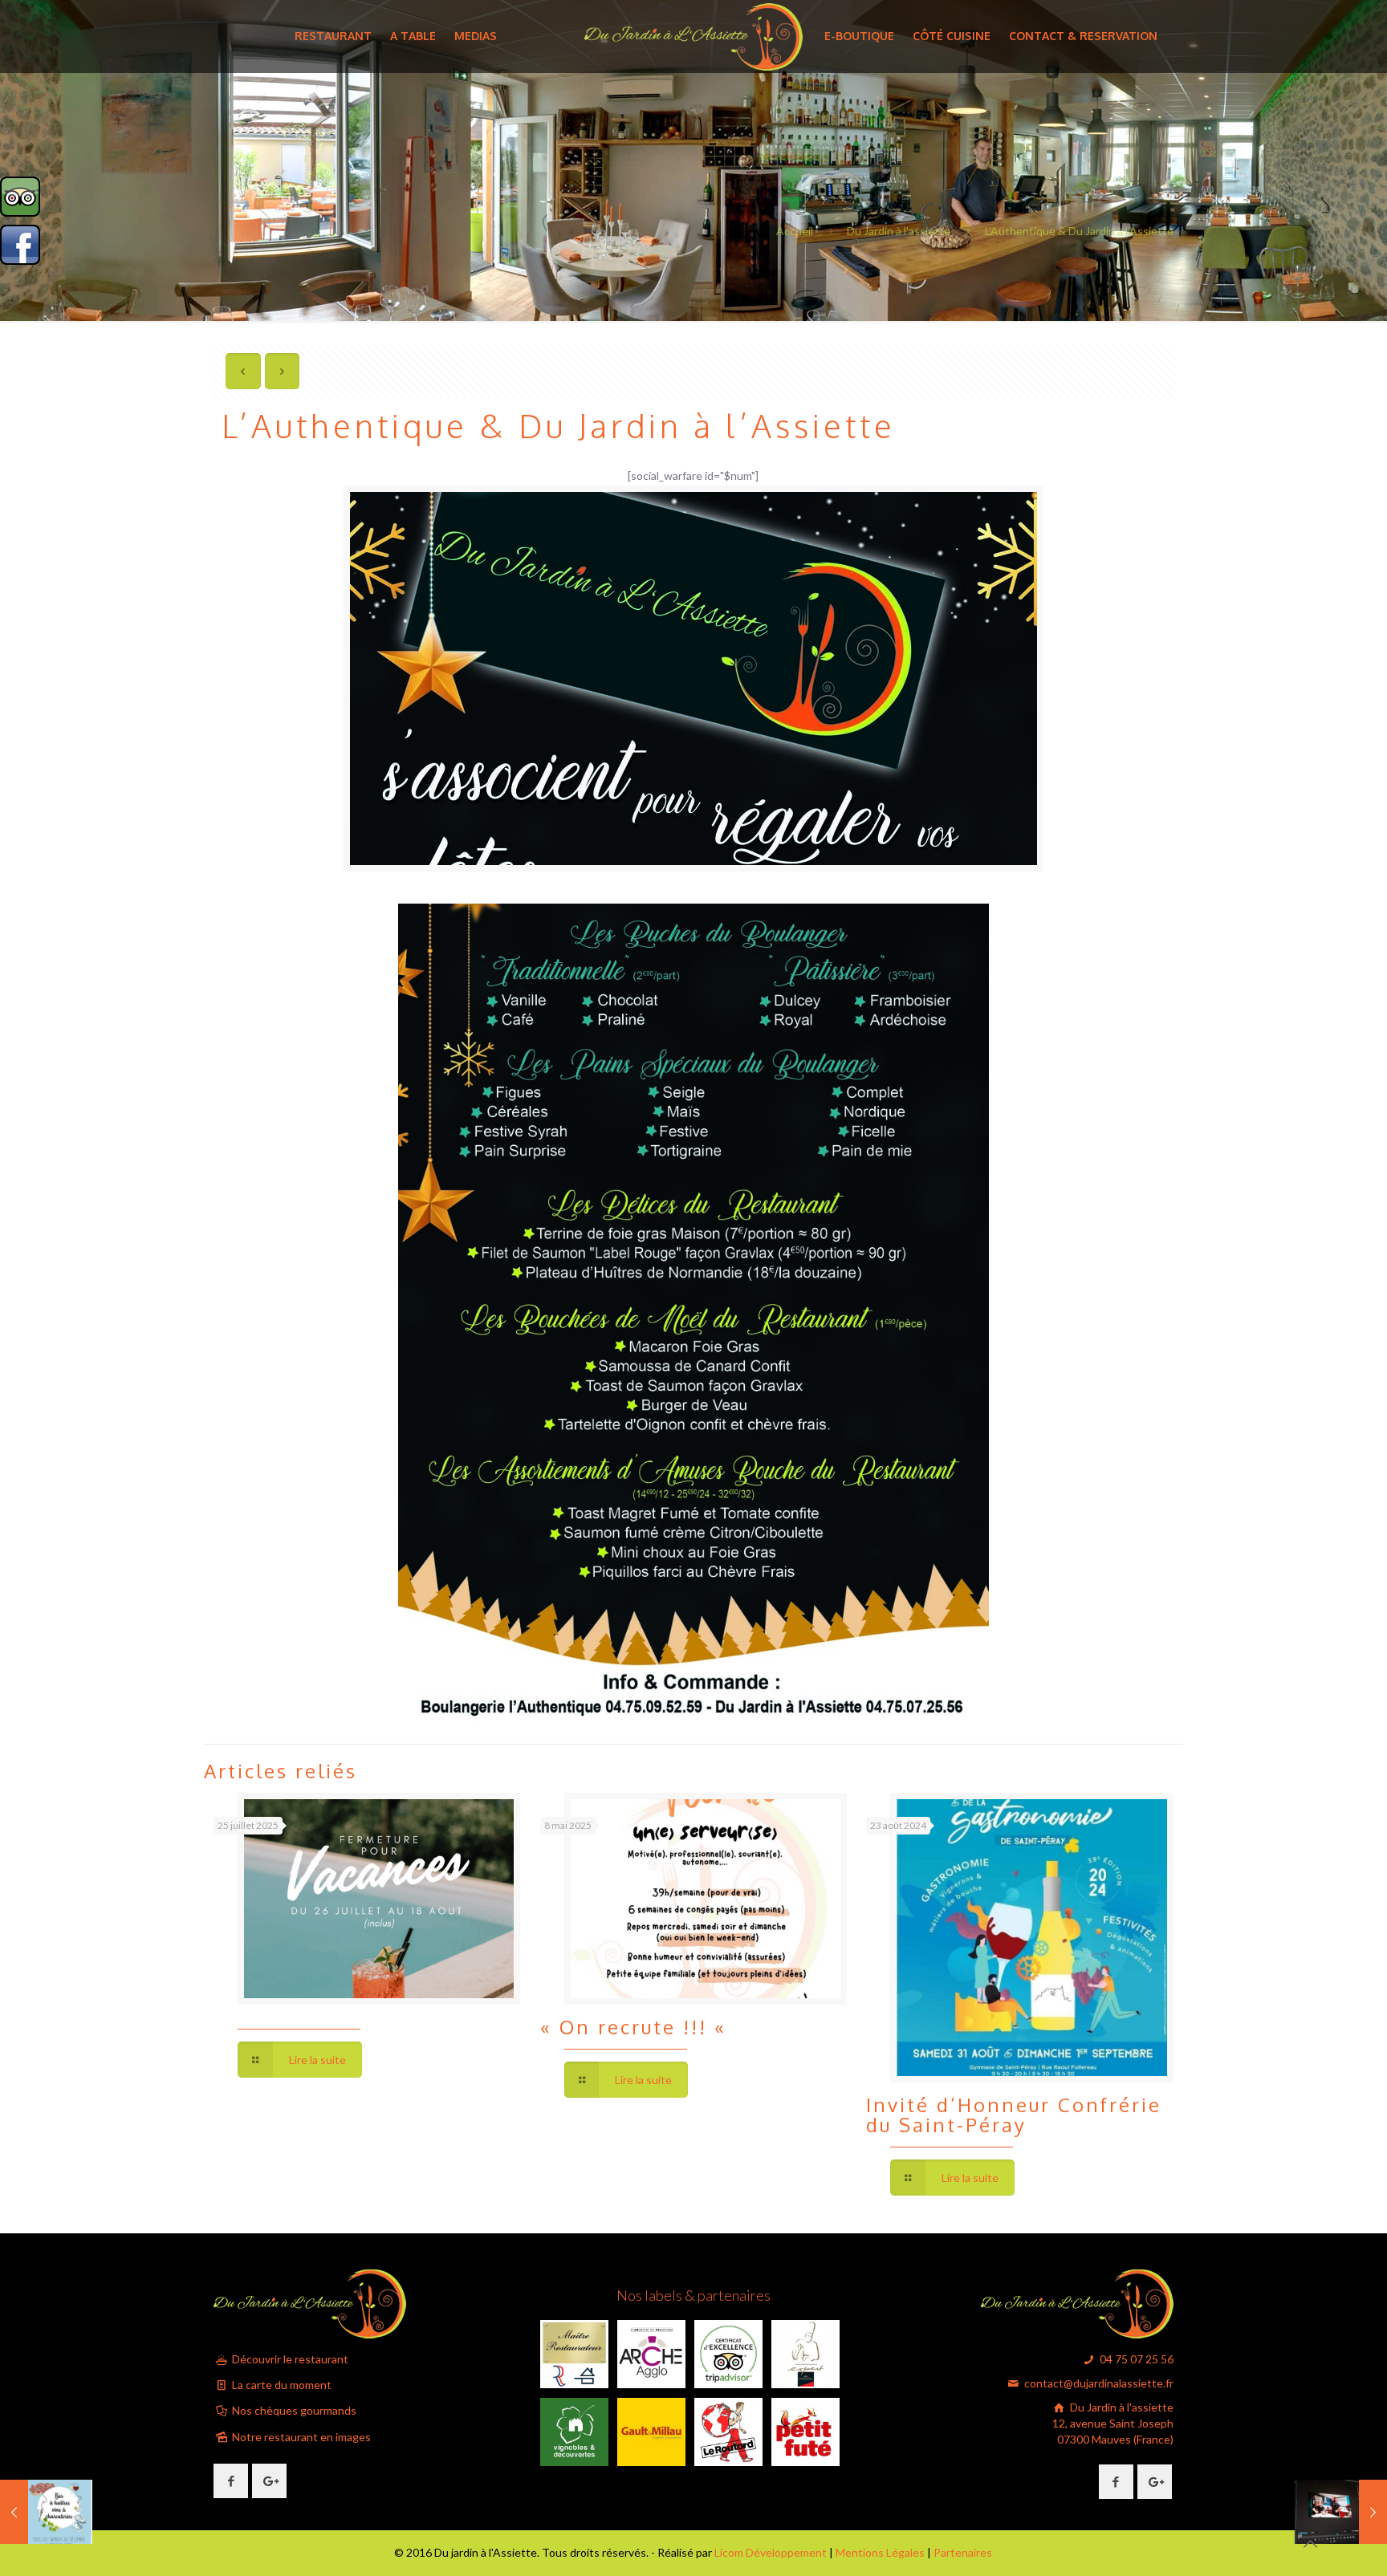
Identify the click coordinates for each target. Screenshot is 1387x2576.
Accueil (795, 231)
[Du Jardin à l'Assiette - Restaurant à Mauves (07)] (694, 36)
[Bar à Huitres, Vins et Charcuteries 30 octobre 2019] (46, 2512)
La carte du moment (281, 2385)
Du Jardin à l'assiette (899, 231)
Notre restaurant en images (300, 2437)
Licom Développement (771, 2552)
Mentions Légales (880, 2552)
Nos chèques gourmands (293, 2410)
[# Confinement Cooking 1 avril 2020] (1341, 2512)
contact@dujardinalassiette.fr (1098, 2383)
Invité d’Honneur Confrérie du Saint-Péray (1014, 2115)
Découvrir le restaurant (289, 2359)
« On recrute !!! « (637, 2027)
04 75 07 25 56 (1135, 2359)
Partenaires (963, 2552)
